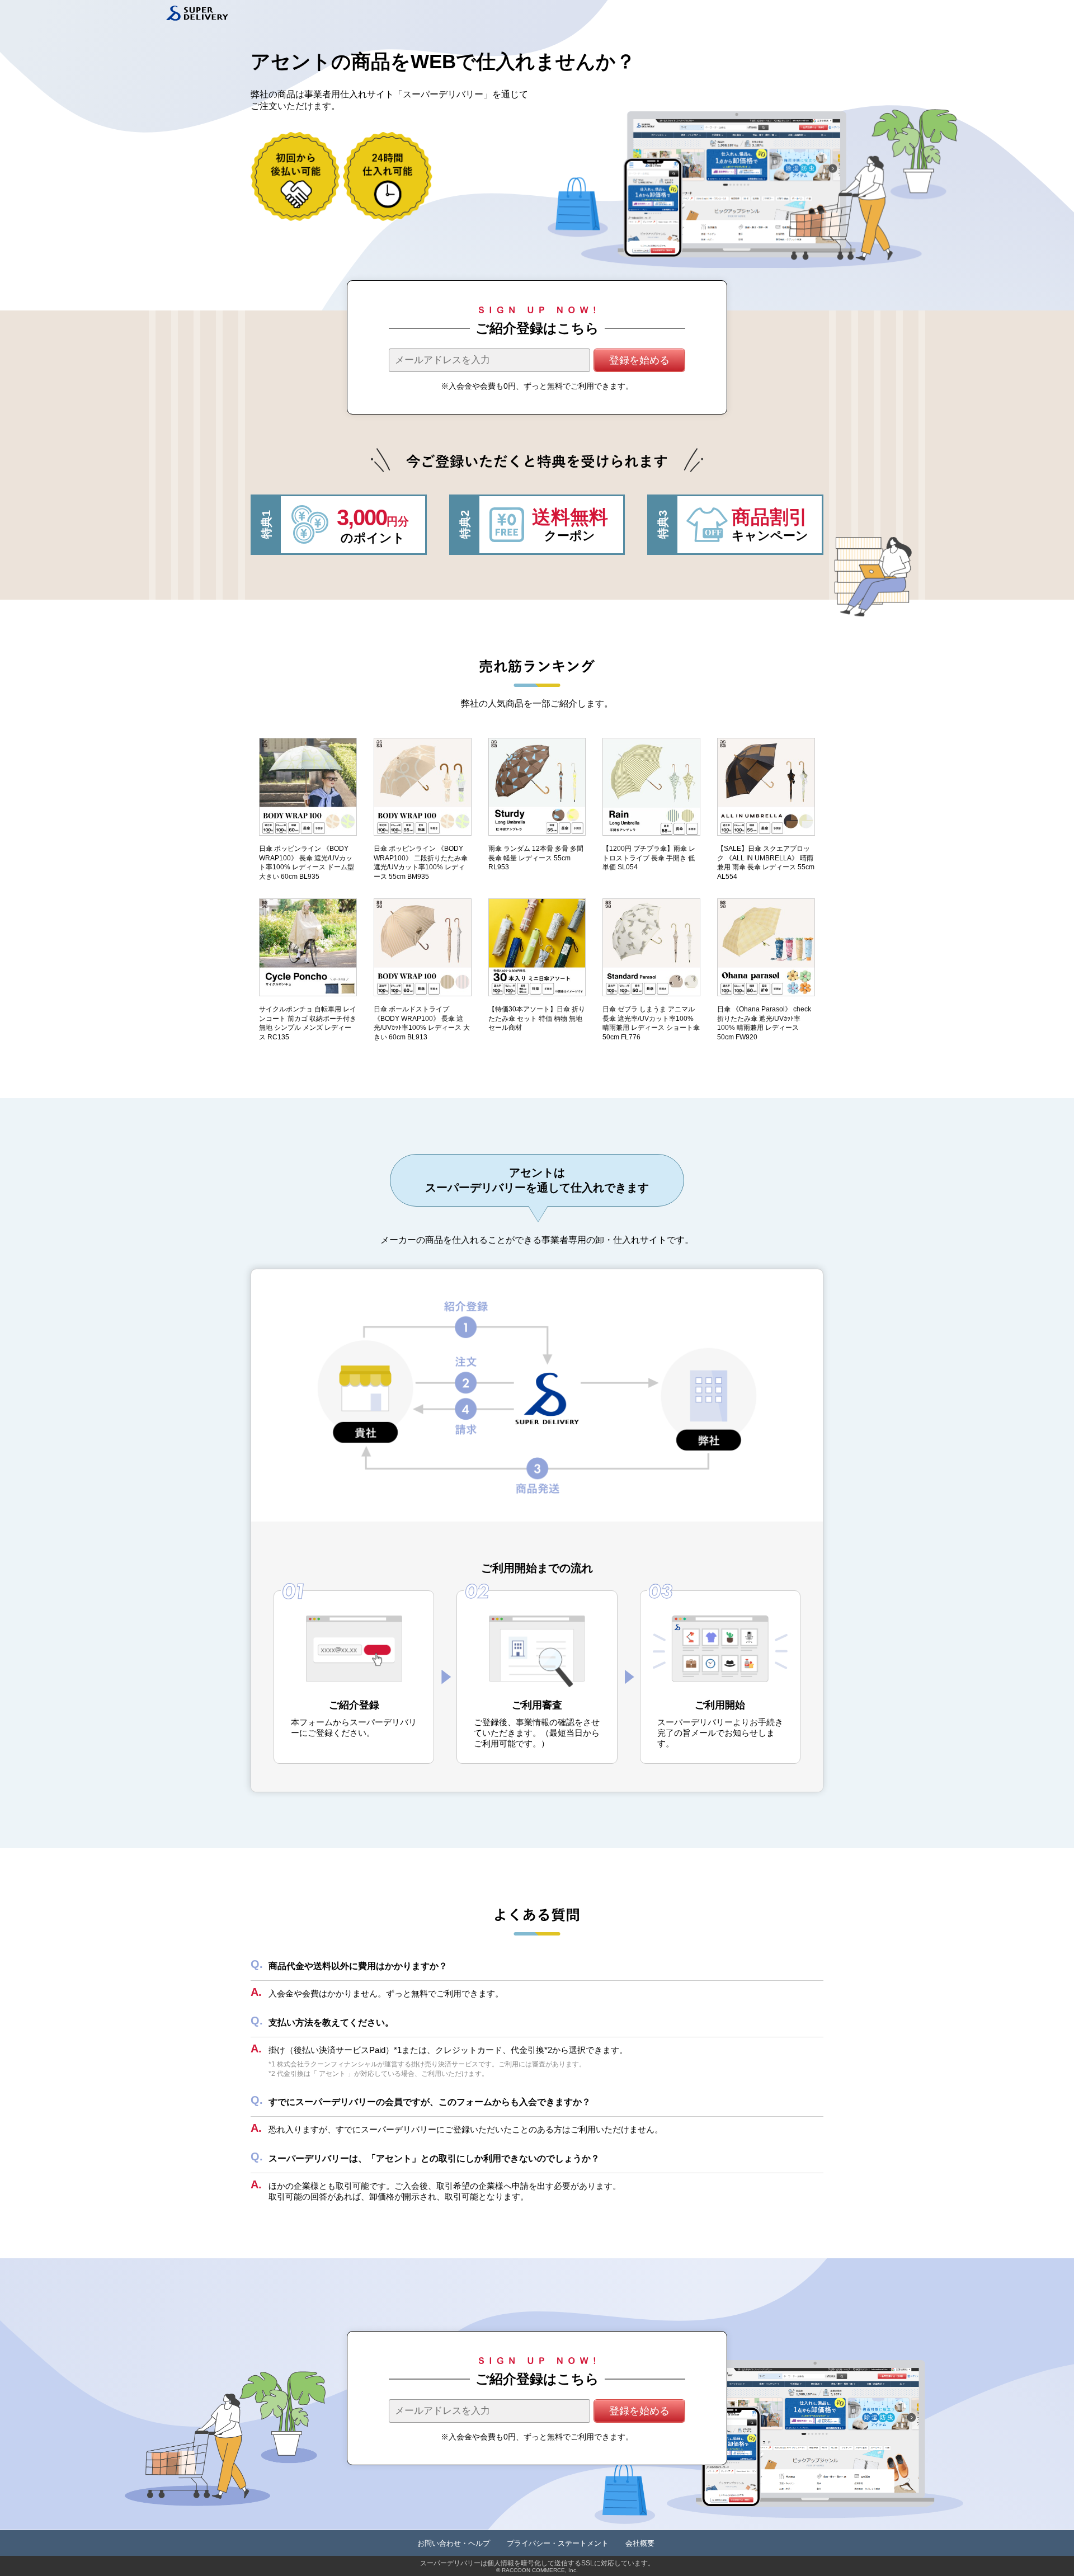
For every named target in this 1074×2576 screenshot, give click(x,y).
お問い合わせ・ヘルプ (454, 2543)
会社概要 (640, 2543)
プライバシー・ (558, 2543)
